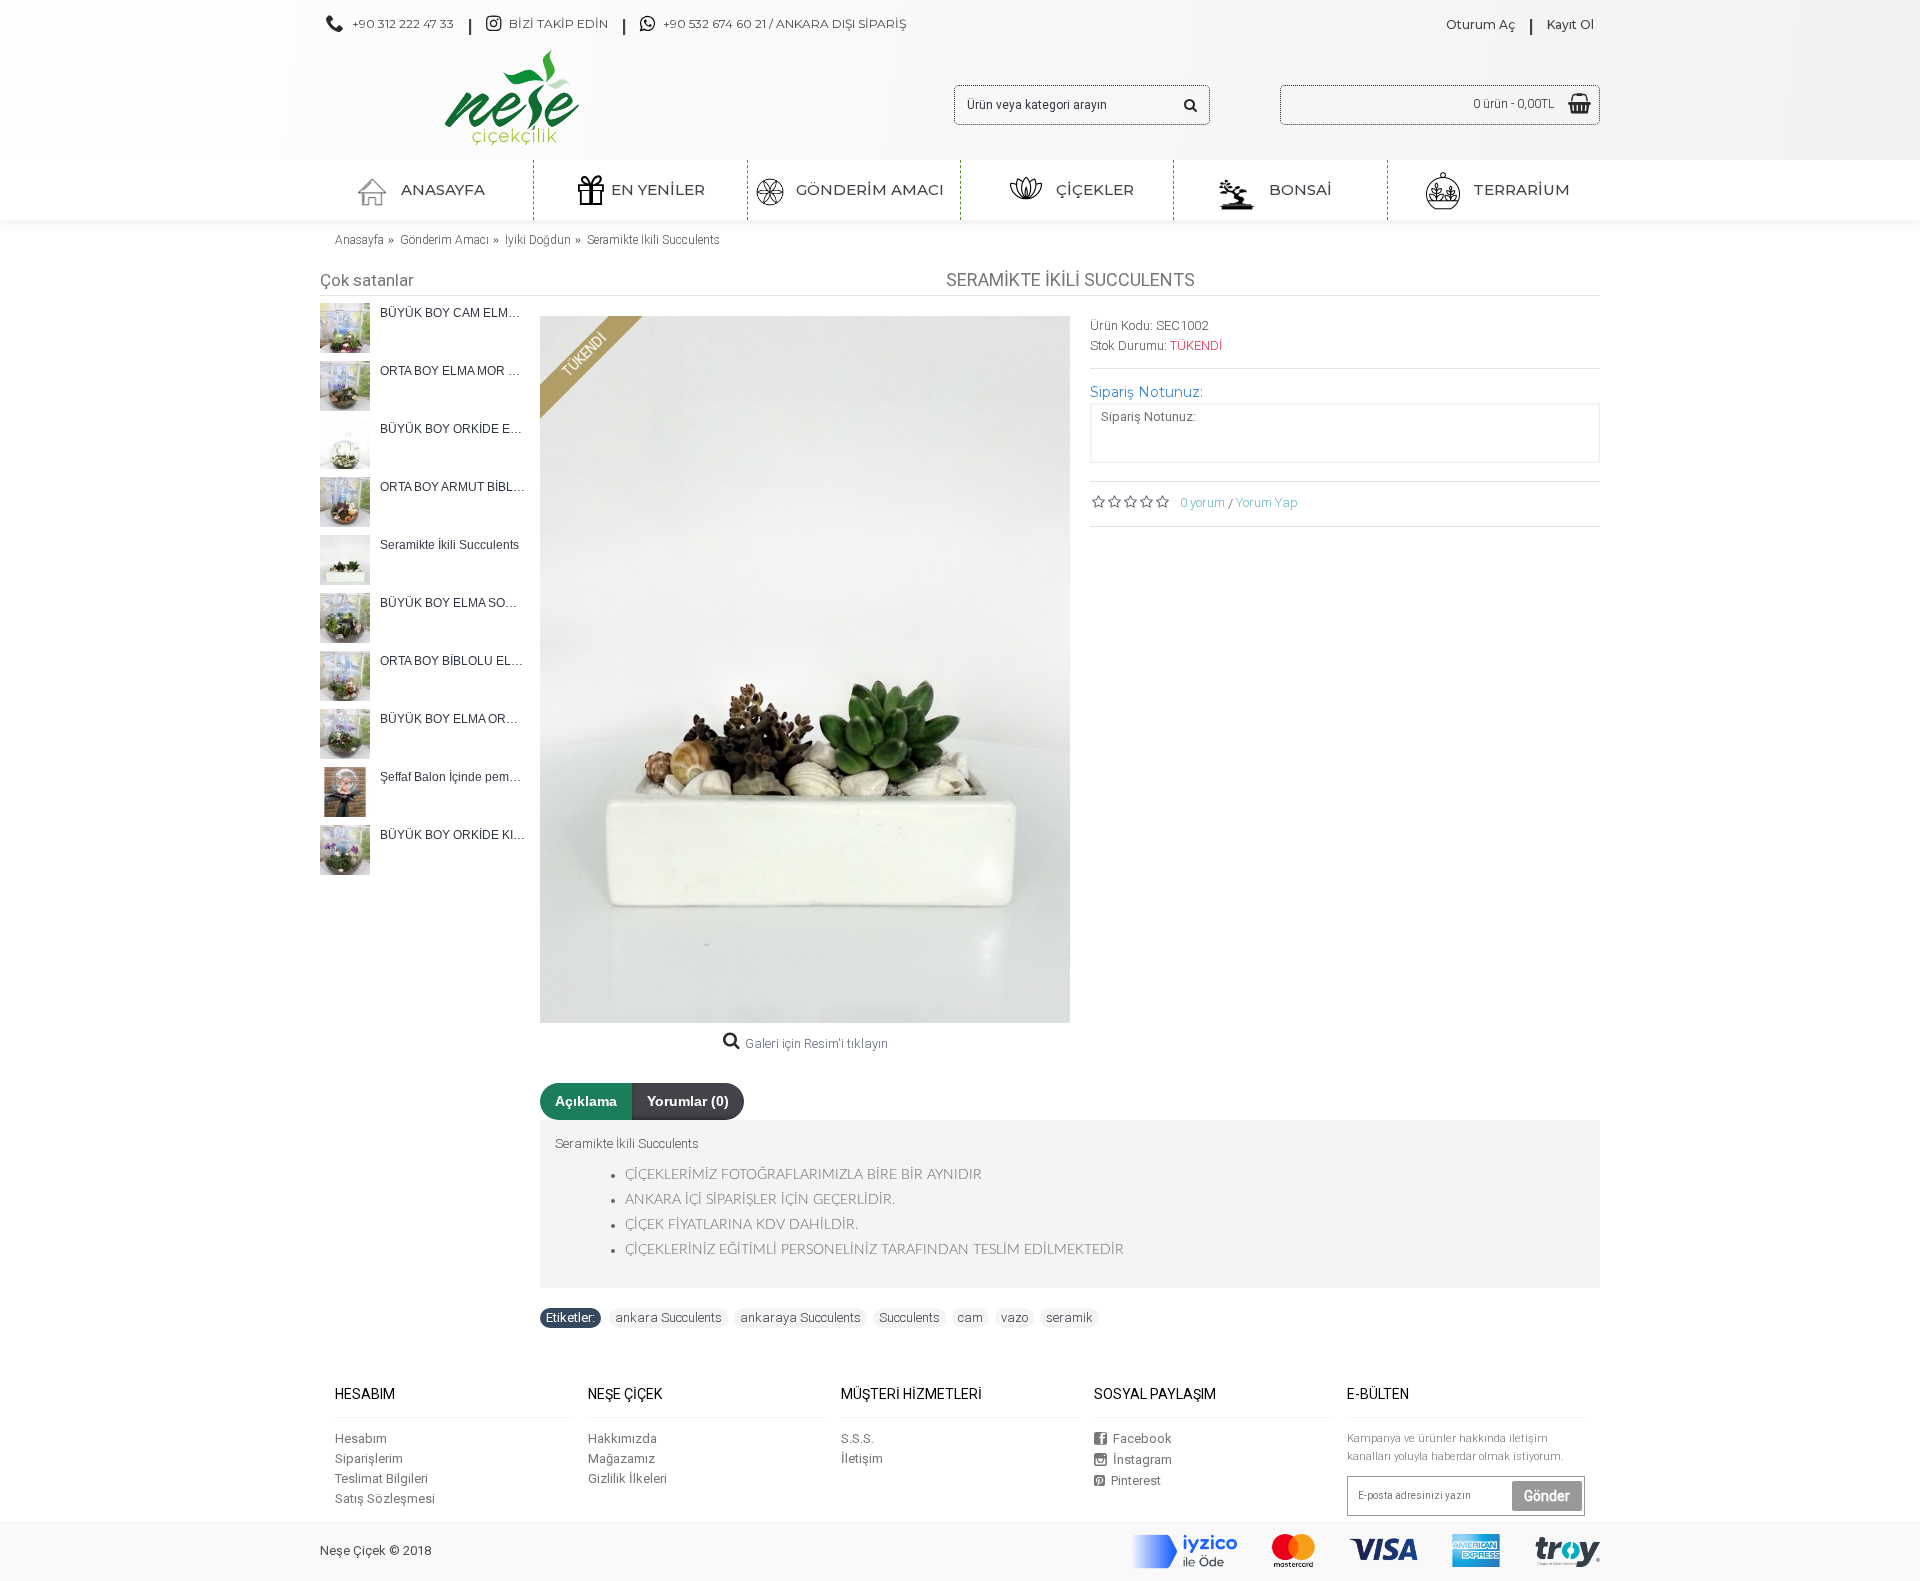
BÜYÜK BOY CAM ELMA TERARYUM (452, 313)
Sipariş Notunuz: (1146, 392)
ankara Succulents (668, 1317)
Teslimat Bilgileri (381, 1478)
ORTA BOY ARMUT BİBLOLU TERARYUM (452, 487)
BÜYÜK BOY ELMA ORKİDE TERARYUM (452, 719)
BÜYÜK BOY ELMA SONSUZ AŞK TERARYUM (452, 603)
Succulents (909, 1317)
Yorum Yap (1267, 502)
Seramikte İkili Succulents (449, 545)
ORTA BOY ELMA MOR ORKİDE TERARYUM (452, 371)
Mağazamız (621, 1458)
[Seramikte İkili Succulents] (805, 669)
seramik (1069, 1317)
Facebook (1142, 1438)
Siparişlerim (369, 1458)
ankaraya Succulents (800, 1317)
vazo (1014, 1317)
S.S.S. (857, 1438)
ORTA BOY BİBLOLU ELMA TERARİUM (452, 661)
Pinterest (1136, 1480)
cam (970, 1317)
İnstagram (1142, 1459)
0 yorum (1202, 502)
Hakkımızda (622, 1438)
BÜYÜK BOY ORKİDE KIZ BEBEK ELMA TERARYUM (452, 835)
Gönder (1547, 1496)
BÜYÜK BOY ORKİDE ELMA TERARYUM (452, 429)
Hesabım (361, 1438)
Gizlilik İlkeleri (627, 1478)
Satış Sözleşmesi (385, 1498)
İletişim (862, 1458)
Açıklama (586, 1101)
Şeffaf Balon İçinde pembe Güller (452, 777)
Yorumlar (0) (688, 1101)
